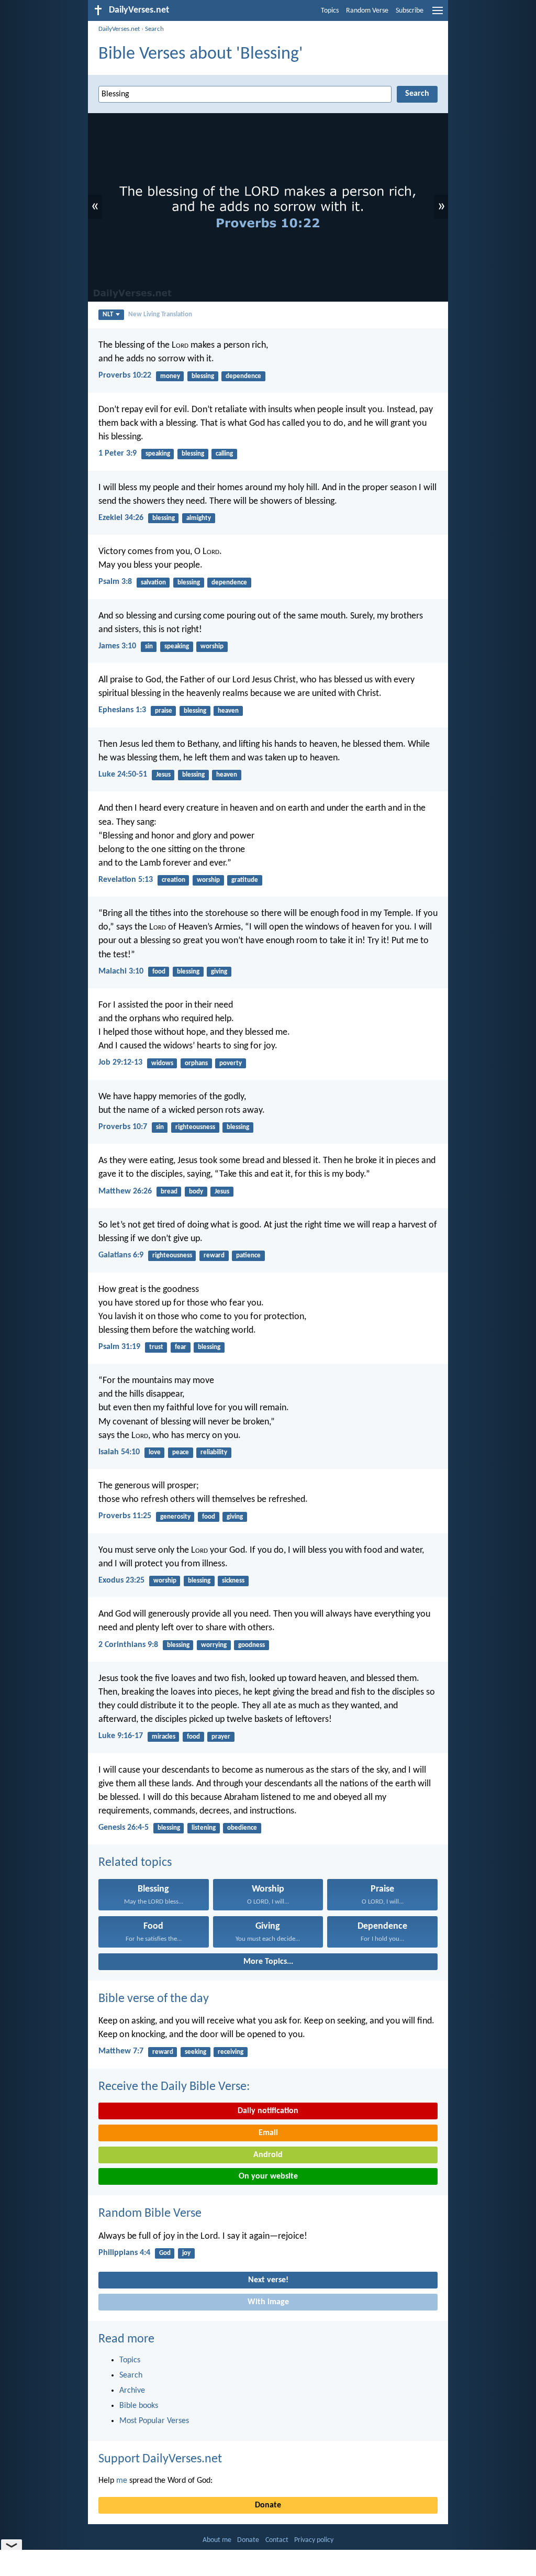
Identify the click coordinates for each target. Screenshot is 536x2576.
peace (181, 1452)
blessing (203, 376)
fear (181, 1347)
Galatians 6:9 (121, 1255)
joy (186, 2253)
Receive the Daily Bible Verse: (174, 2087)
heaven (228, 711)
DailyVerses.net (119, 29)
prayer (221, 1737)
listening (204, 1828)
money (170, 376)
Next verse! (268, 2280)
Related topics (135, 1863)
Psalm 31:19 (119, 1347)
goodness (252, 1645)
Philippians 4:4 (124, 2253)
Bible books (139, 2406)
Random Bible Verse (150, 2214)
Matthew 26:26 (125, 1191)
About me (217, 2540)
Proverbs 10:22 (125, 375)
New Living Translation (160, 314)
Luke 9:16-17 (121, 1736)
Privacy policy (314, 2540)
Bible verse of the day (154, 1999)
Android (268, 2155)
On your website (268, 2176)
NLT (108, 314)
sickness (233, 1581)
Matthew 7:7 (121, 2051)
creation (174, 880)
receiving (231, 2052)
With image (268, 2302)
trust (156, 1347)
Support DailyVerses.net (160, 2459)
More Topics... (268, 1962)
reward (214, 1256)
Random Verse (367, 11)
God (165, 2253)
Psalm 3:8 (115, 582)
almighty (199, 518)
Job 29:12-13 (120, 1063)
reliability (214, 1452)
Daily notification (268, 2111)
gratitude (245, 880)
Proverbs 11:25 (125, 1516)
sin (149, 646)
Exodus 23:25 (121, 1580)
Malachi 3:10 (121, 971)
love (155, 1452)
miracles (164, 1737)
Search (154, 29)
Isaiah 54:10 (119, 1452)
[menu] (438, 15)
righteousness (195, 1127)
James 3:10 (117, 646)
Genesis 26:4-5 (124, 1828)
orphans (196, 1063)
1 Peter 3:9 (118, 454)
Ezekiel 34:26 (121, 518)
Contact (277, 2540)
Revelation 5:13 (126, 880)
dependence (243, 376)
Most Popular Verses (154, 2421)
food (159, 972)
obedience (242, 1828)
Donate (268, 2505)
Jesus (163, 775)
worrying (214, 1645)
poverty (231, 1063)
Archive (132, 2391)
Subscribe (410, 11)
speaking (158, 454)
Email (268, 2133)
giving (219, 972)
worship (212, 646)
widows (162, 1063)
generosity (175, 1517)
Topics (330, 11)
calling (224, 454)
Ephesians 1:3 (122, 710)
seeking (196, 2052)
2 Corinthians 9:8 (128, 1645)
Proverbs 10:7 (123, 1127)
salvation (153, 583)
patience (248, 1256)
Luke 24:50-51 (123, 775)
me (122, 2481)
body (196, 1192)
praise (164, 711)
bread (169, 1192)
